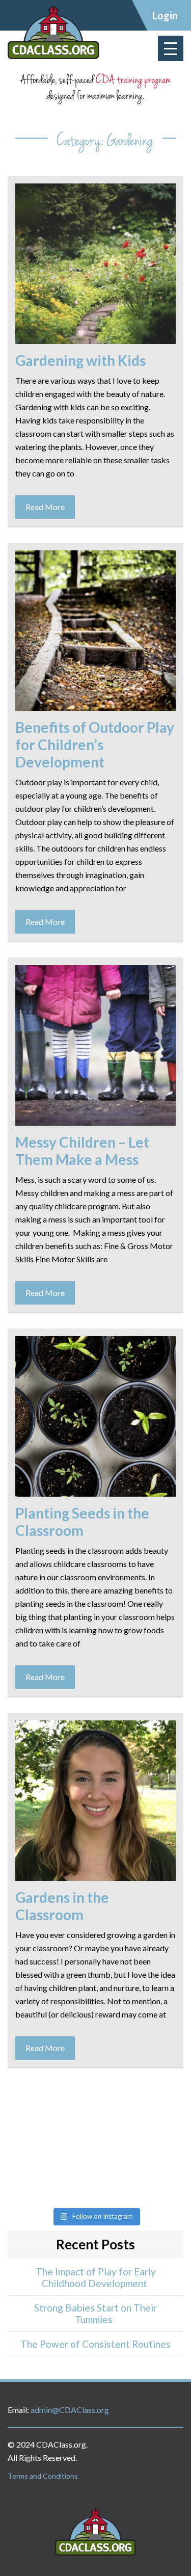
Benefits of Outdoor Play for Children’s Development (95, 745)
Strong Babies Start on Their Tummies (95, 2314)
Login (165, 15)
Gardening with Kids (80, 360)
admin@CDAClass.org (70, 2410)
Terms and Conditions (43, 2476)
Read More (45, 507)
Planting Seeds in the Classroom (82, 1522)
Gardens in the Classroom (62, 1906)
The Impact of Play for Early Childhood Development (96, 2277)
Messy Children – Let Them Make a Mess (82, 1151)
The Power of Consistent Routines (95, 2344)
